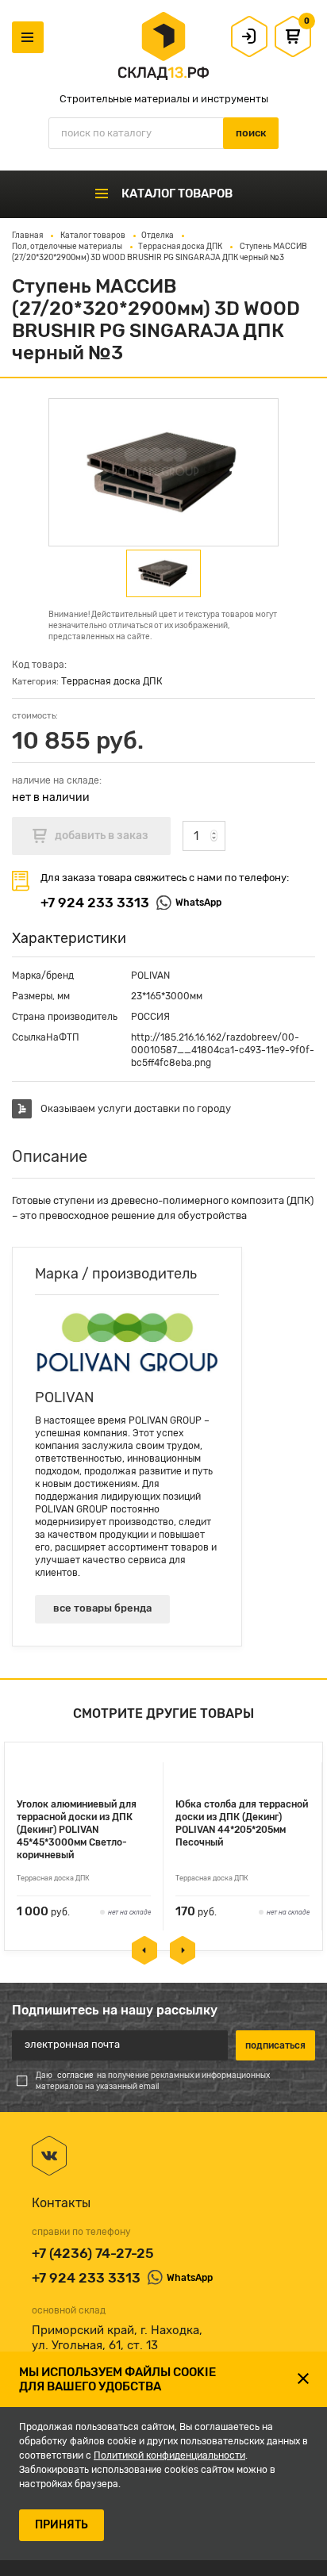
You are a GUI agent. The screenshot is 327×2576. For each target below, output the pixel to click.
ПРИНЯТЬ (62, 2525)
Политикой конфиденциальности (169, 2455)
